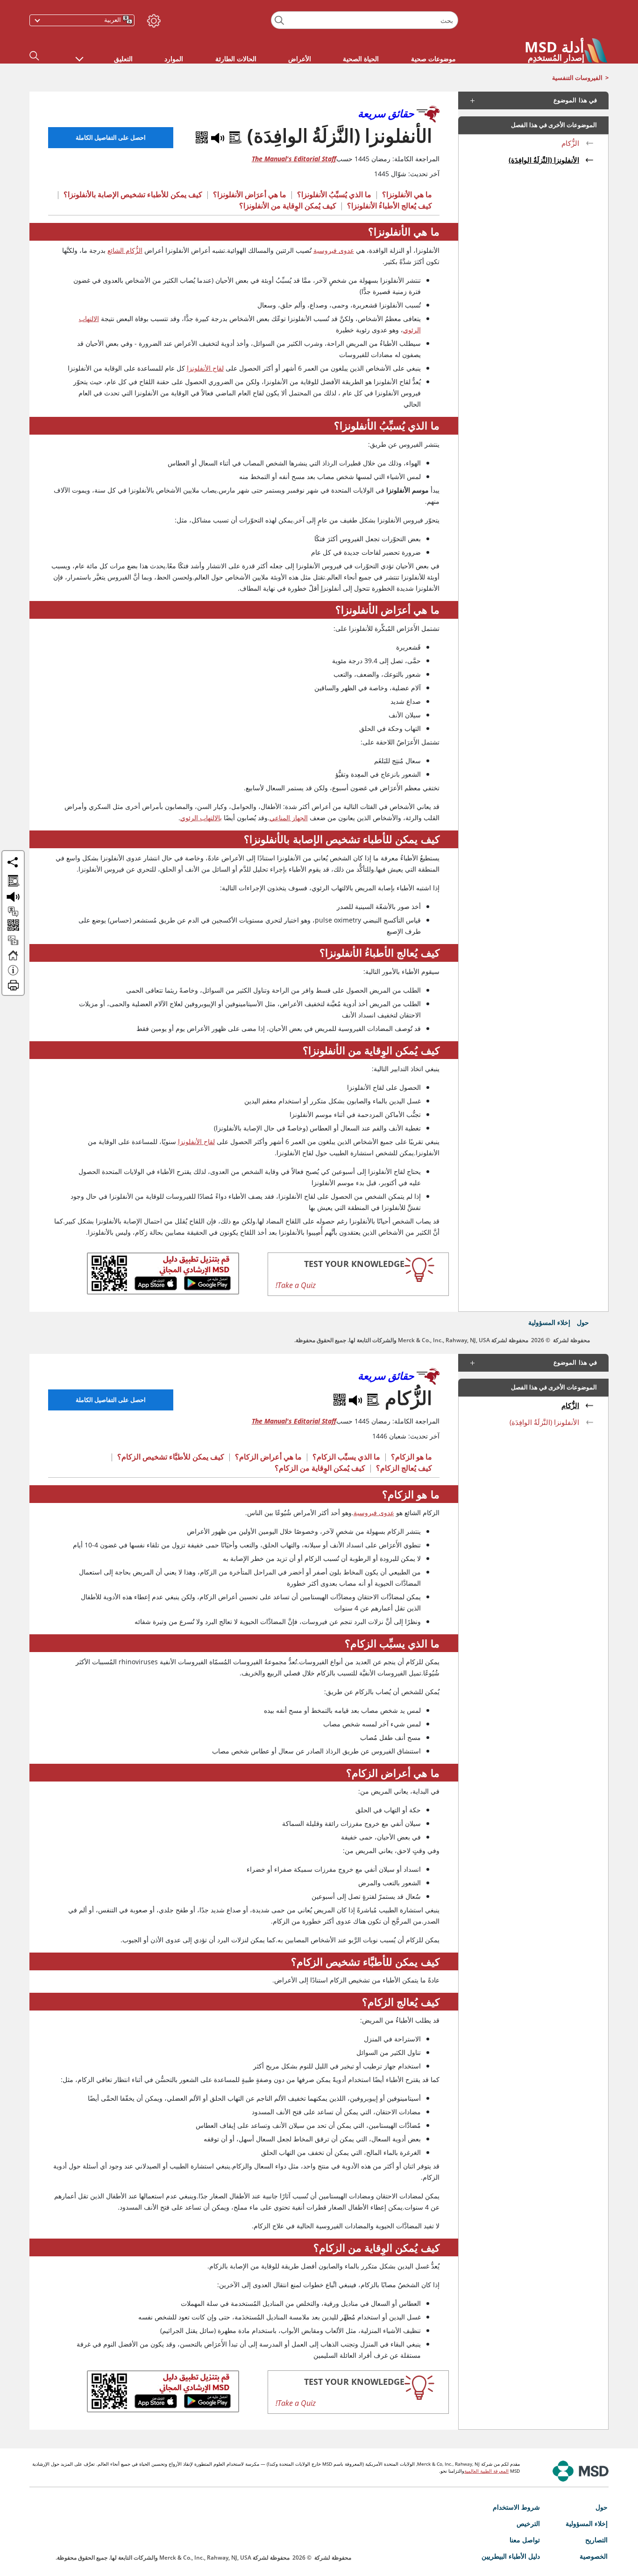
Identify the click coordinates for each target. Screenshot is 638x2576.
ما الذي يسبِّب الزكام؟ (346, 1457)
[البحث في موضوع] (13, 878)
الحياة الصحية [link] (361, 59)
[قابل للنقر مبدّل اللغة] (13, 912)
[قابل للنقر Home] (13, 959)
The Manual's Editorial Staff (294, 159)
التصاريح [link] (596, 2540)
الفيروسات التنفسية (577, 78)
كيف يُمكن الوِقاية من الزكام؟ (320, 1468)
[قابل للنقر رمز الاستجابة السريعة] (12, 926)
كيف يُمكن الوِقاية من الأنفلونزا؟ (288, 206)
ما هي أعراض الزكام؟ (268, 1457)
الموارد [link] (174, 59)
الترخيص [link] (528, 2523)
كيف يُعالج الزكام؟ (404, 1468)
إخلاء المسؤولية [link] (587, 2523)
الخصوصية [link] (594, 2556)
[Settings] (153, 19)
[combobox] (364, 20)
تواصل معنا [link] (525, 2540)
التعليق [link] (123, 59)
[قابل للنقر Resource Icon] (13, 945)
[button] (79, 54)
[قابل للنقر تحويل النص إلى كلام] (13, 893)
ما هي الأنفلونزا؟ (407, 194)
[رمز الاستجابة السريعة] (202, 136)
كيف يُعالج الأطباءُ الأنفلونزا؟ (390, 206)
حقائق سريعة (386, 113)
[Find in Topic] (234, 136)
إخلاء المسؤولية (549, 1322)
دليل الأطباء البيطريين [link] (511, 2556)
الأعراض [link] (300, 59)
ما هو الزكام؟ (411, 1457)
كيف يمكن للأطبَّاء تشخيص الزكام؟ (171, 1457)
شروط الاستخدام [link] (516, 2507)
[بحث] (280, 20)
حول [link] (602, 2507)
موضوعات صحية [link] (433, 59)
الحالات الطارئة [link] (236, 59)
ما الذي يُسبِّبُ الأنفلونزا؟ (334, 194)
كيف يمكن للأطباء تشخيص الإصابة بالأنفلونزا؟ (133, 194)
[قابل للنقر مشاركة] (13, 862)
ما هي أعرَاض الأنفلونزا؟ (250, 194)
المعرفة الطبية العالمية (486, 2471)
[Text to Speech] (217, 136)
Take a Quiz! (296, 1285)
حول (583, 1322)
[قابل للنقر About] (13, 974)
